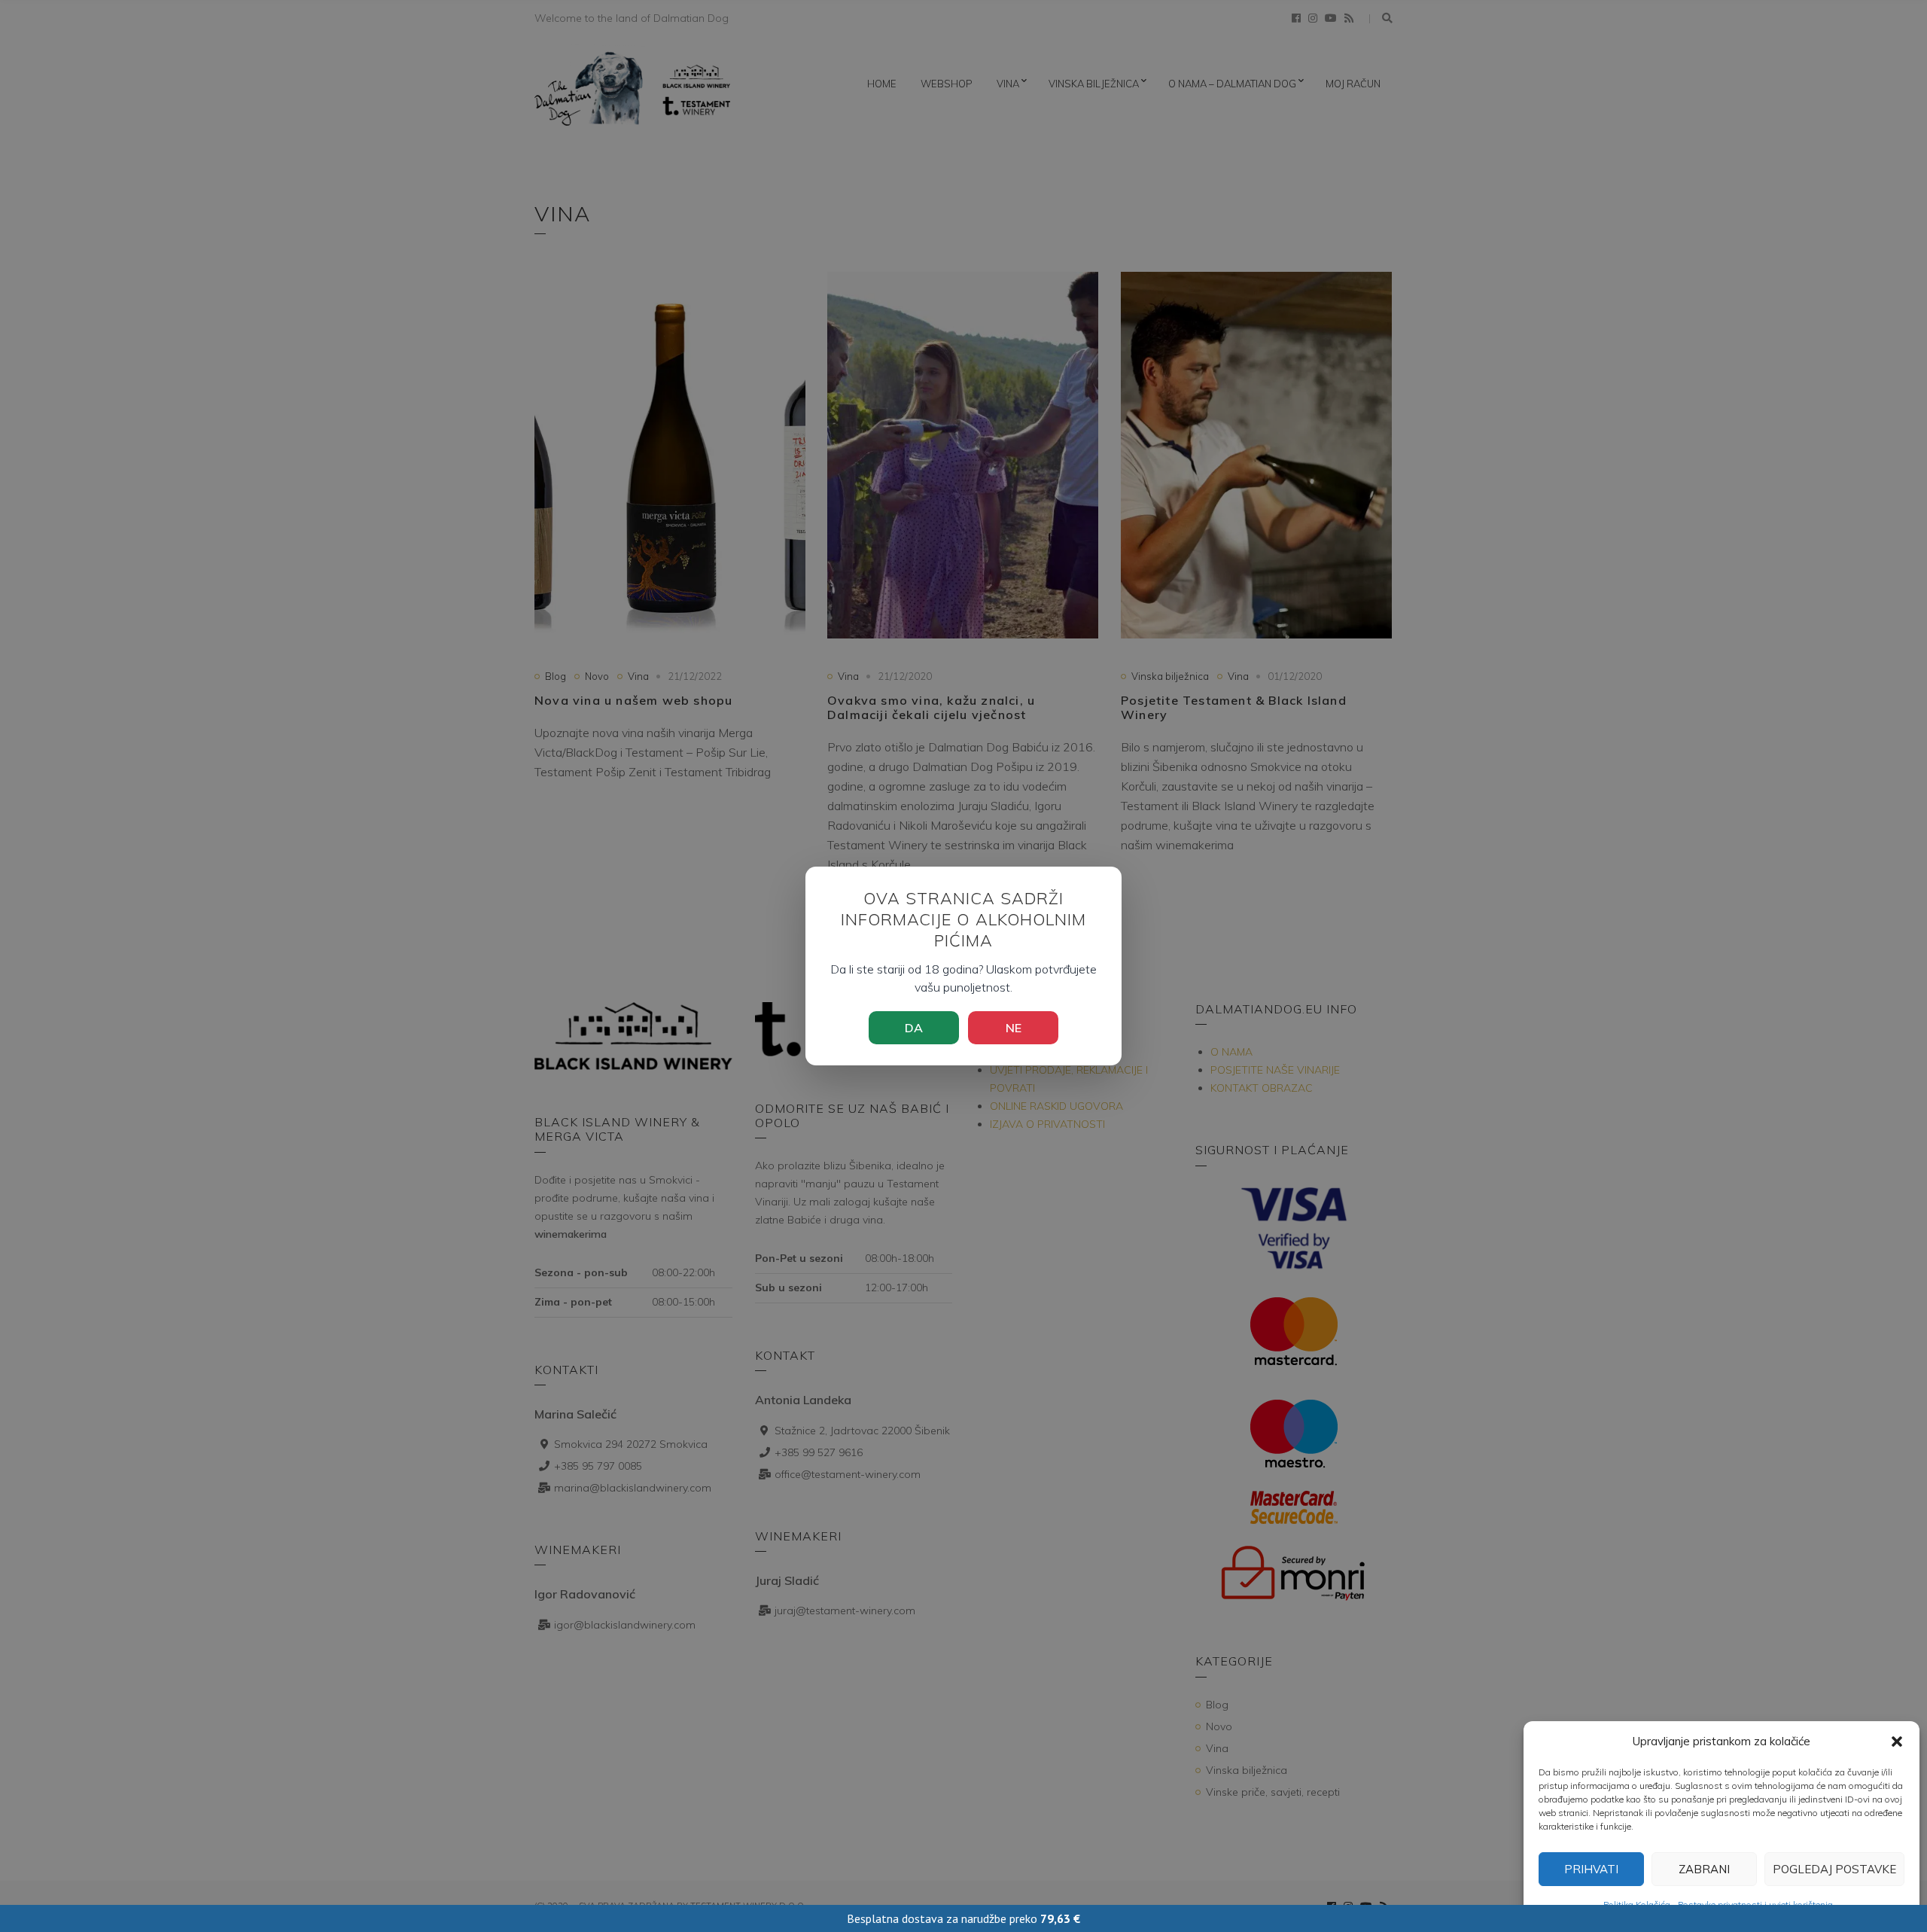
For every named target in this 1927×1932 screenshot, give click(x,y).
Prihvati (1591, 1869)
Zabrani (1704, 1869)
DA (914, 1028)
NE (1014, 1028)
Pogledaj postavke (1834, 1869)
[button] (1897, 1742)
